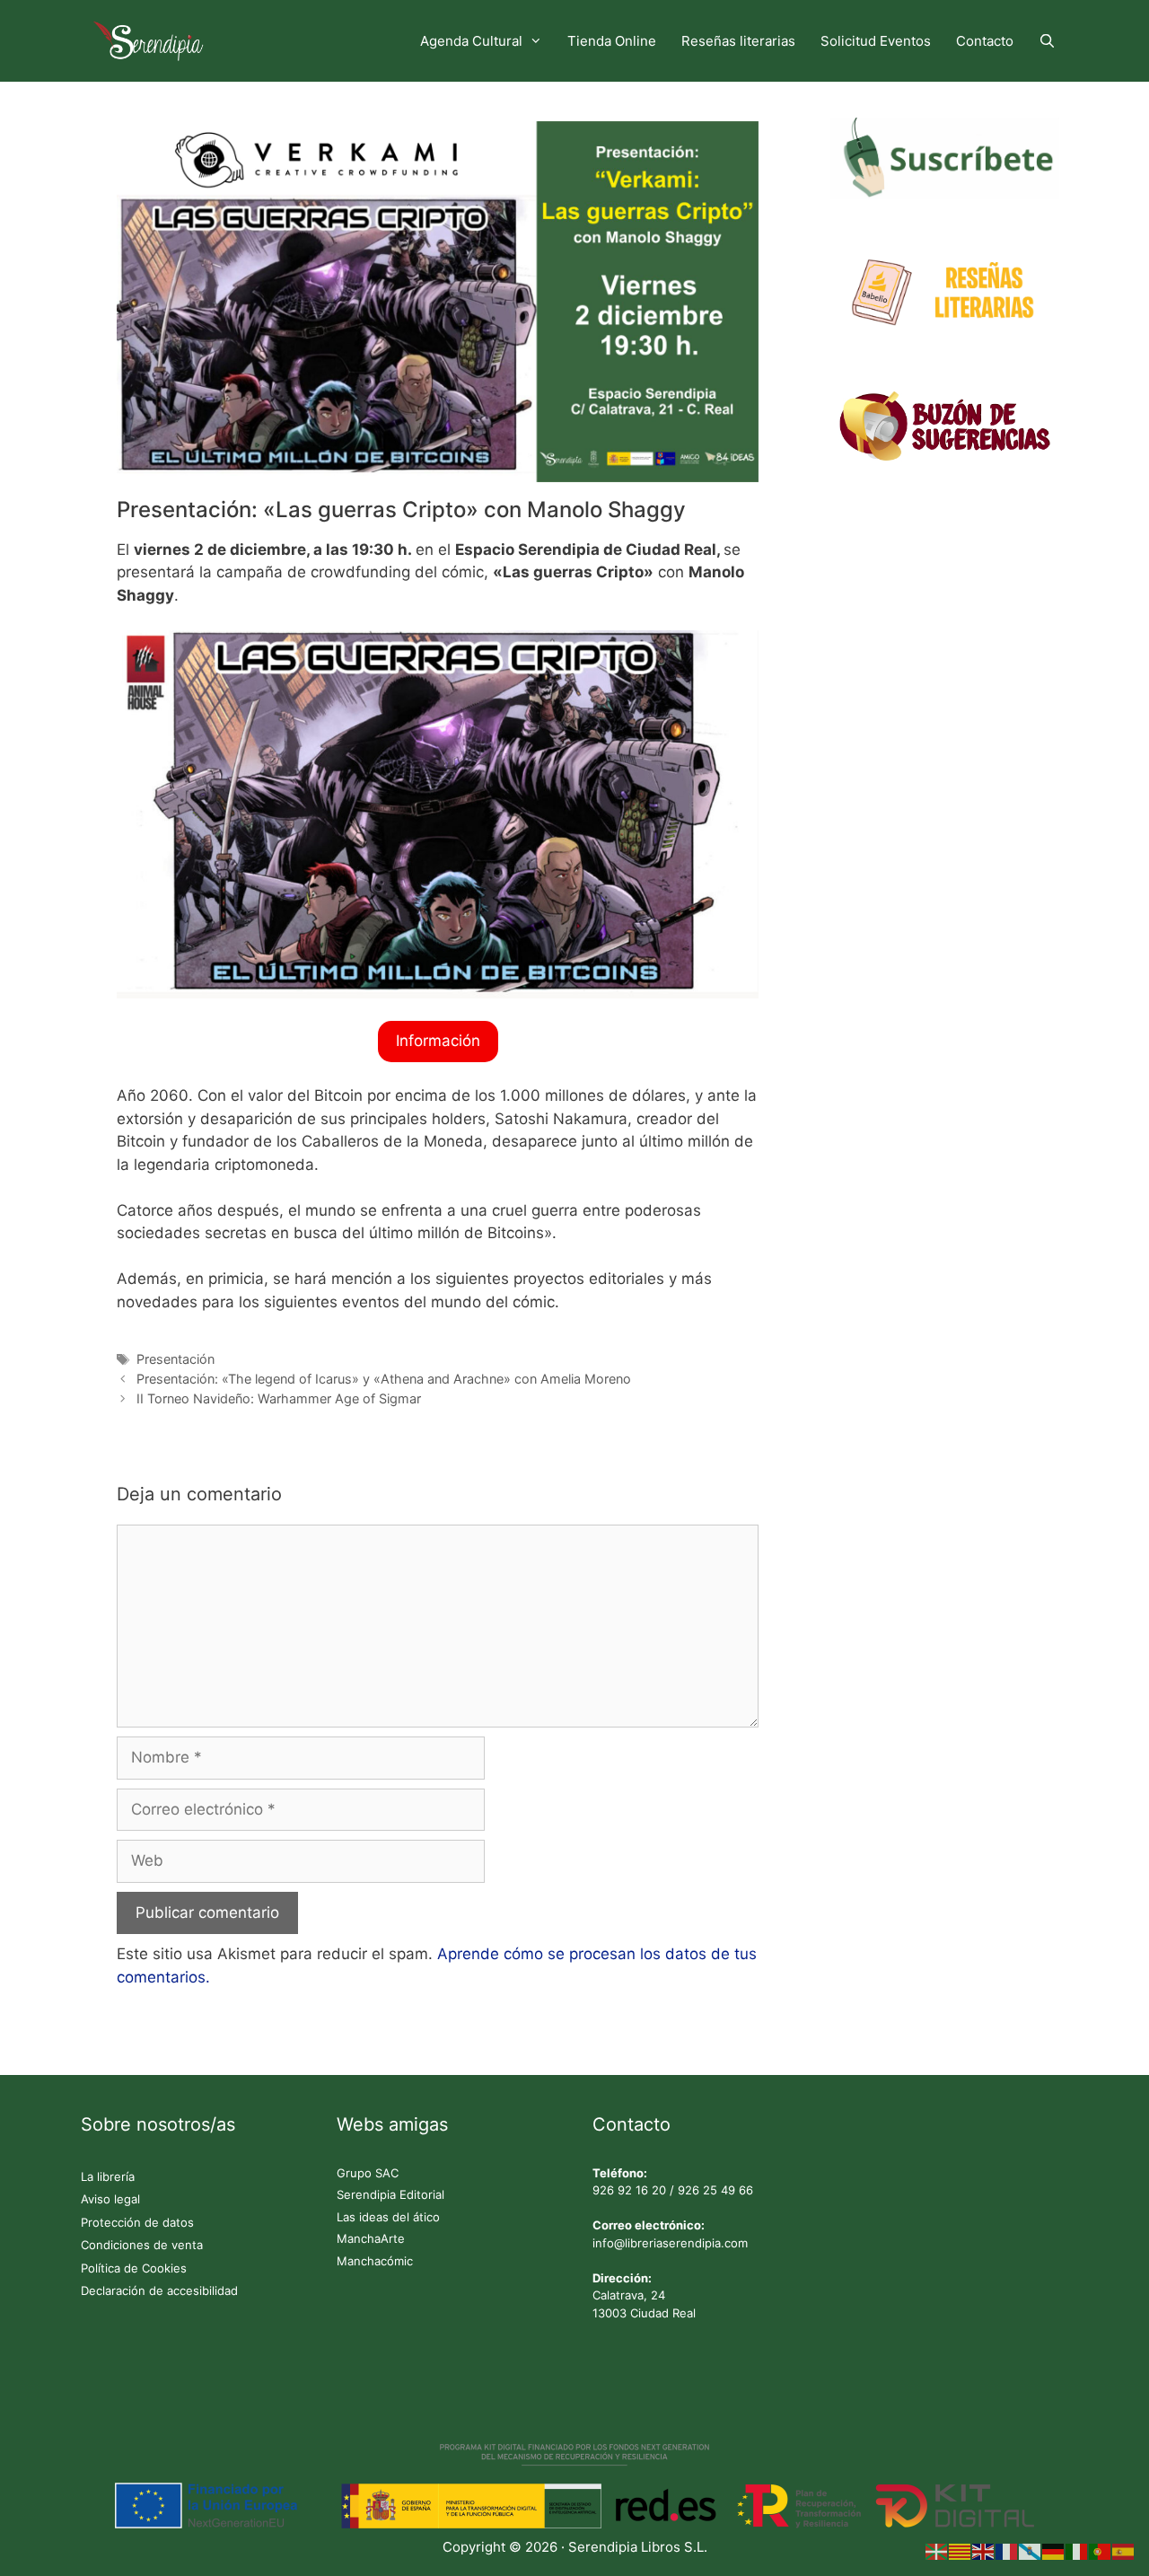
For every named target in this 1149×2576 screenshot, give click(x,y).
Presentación (175, 1359)
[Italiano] (1077, 2551)
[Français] (1007, 2551)
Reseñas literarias (738, 41)
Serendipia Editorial (390, 2194)
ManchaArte (371, 2238)
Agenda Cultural (471, 41)
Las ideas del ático (388, 2217)
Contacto (985, 41)
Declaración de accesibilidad (159, 2290)
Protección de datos (137, 2222)
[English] (984, 2551)
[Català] (960, 2551)
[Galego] (1031, 2551)
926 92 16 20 (629, 2190)
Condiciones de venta (142, 2245)
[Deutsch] (1054, 2551)
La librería (108, 2176)
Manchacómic (375, 2261)
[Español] (1124, 2551)
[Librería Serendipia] (153, 41)
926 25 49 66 (715, 2190)
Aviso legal (110, 2199)
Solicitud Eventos (876, 41)
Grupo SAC (368, 2173)
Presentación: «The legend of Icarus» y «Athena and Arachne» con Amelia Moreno (384, 1379)
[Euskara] (937, 2551)
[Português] (1101, 2551)
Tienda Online (612, 41)
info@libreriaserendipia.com (670, 2243)
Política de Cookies (134, 2268)
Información (438, 1041)
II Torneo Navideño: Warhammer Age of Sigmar (279, 1398)
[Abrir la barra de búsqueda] (1047, 41)
